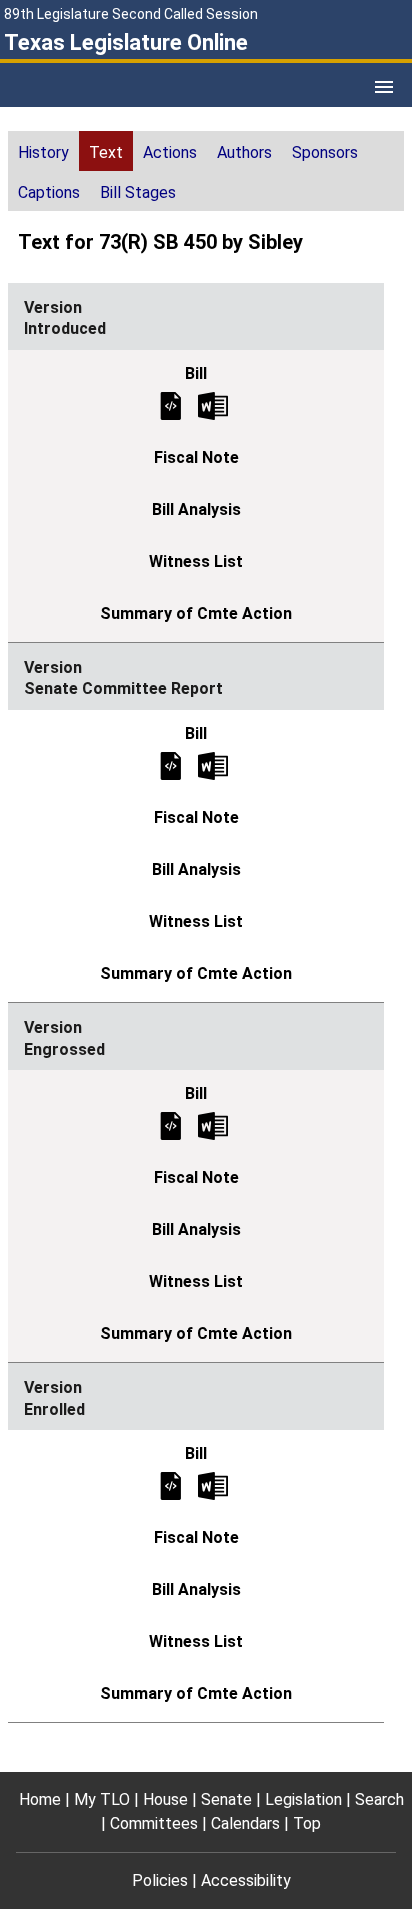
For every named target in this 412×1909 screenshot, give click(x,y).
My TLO (102, 1799)
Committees (154, 1823)
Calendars (245, 1823)
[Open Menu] (384, 87)
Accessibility (246, 1880)
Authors (244, 152)
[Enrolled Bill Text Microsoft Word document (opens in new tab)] (213, 1485)
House (165, 1799)
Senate (226, 1799)
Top (307, 1823)
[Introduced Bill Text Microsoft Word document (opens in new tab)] (213, 404)
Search (379, 1799)
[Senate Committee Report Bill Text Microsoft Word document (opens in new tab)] (213, 764)
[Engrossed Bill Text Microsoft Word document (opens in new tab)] (213, 1125)
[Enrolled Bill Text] (171, 1485)
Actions (170, 152)
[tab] (43, 151)
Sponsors (325, 152)
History (43, 152)
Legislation (303, 1799)
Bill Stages (138, 192)
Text (106, 152)
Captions (49, 192)
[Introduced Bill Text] (171, 404)
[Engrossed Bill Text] (171, 1125)
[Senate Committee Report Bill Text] (171, 764)
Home (40, 1799)
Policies (160, 1880)
